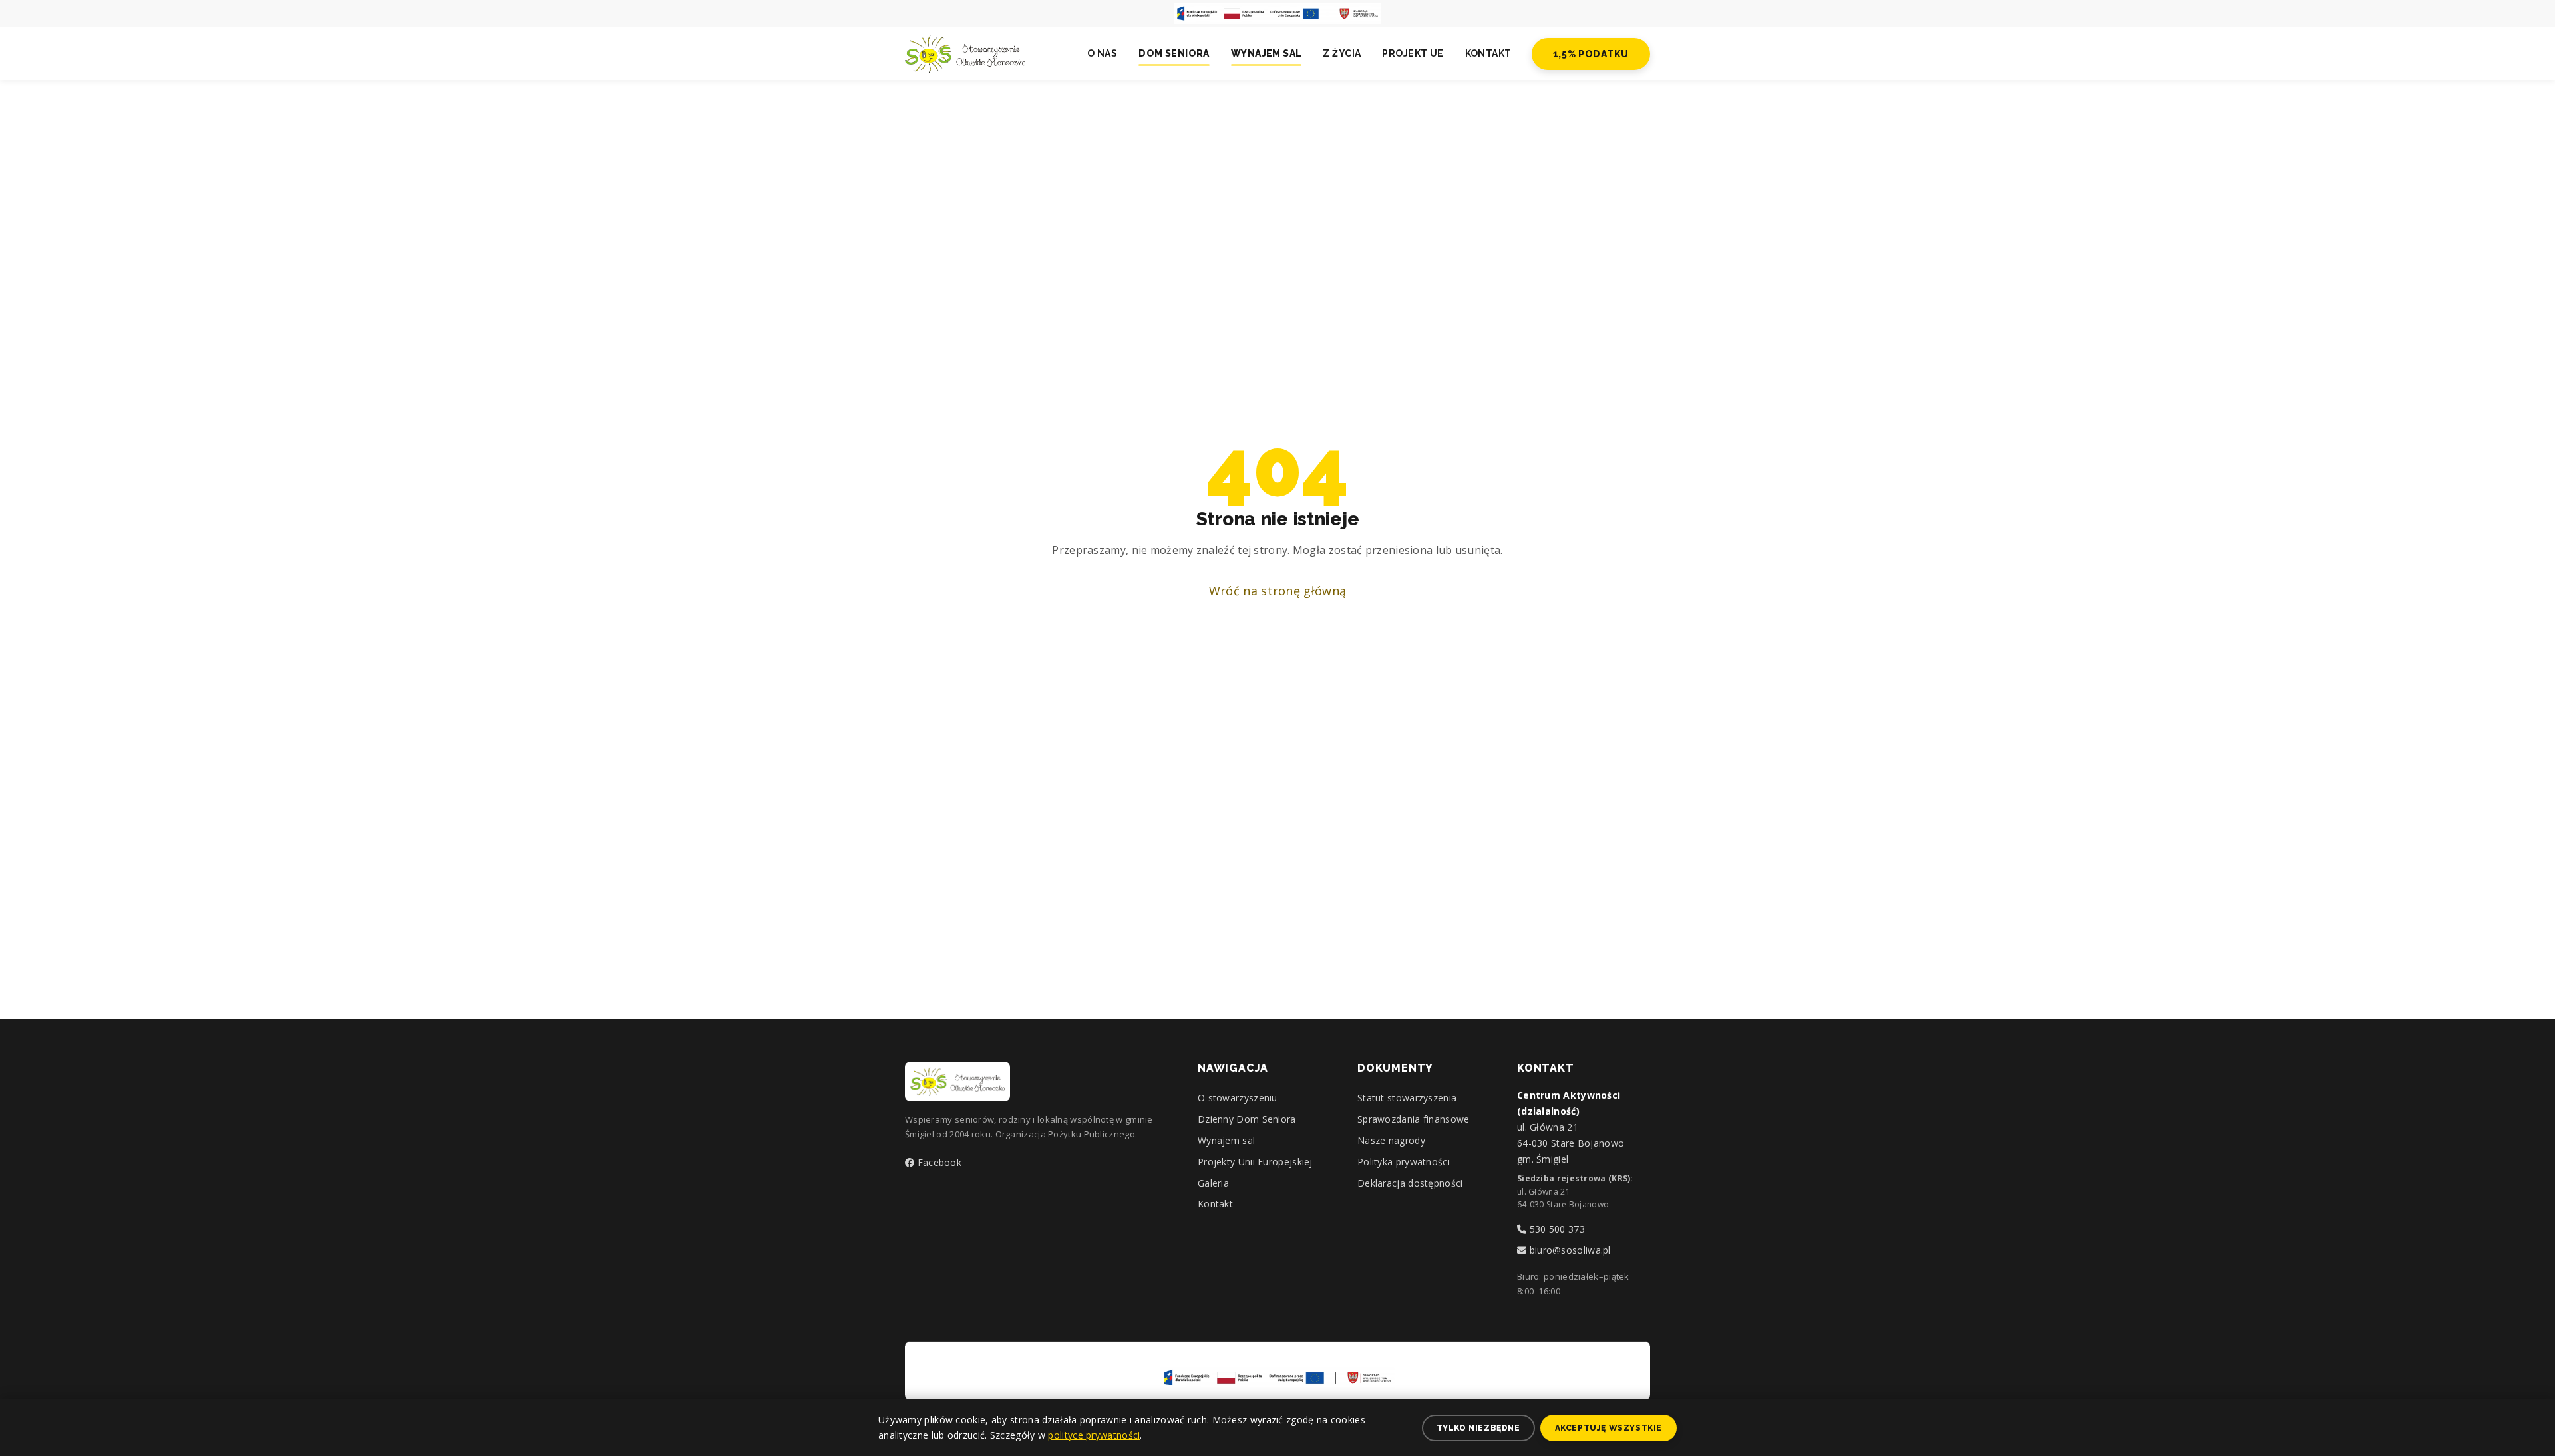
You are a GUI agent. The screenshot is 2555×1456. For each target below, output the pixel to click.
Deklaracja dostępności (1410, 1183)
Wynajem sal (1267, 53)
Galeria (1213, 1183)
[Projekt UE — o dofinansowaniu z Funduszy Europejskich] (1277, 13)
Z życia (1342, 53)
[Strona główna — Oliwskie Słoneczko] (965, 54)
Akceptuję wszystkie (1609, 1428)
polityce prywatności (1094, 1435)
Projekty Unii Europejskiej (1255, 1162)
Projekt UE (1413, 53)
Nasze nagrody (1391, 1140)
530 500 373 (1556, 1229)
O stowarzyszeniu (1238, 1098)
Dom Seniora (1174, 53)
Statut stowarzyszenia (1407, 1098)
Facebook (938, 1162)
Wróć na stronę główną (1277, 591)
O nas (1102, 53)
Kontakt (1488, 53)
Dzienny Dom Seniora (1247, 1119)
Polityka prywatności (1404, 1162)
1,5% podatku (1591, 54)
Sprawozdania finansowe (1414, 1119)
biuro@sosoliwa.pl (1568, 1250)
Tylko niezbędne (1478, 1428)
